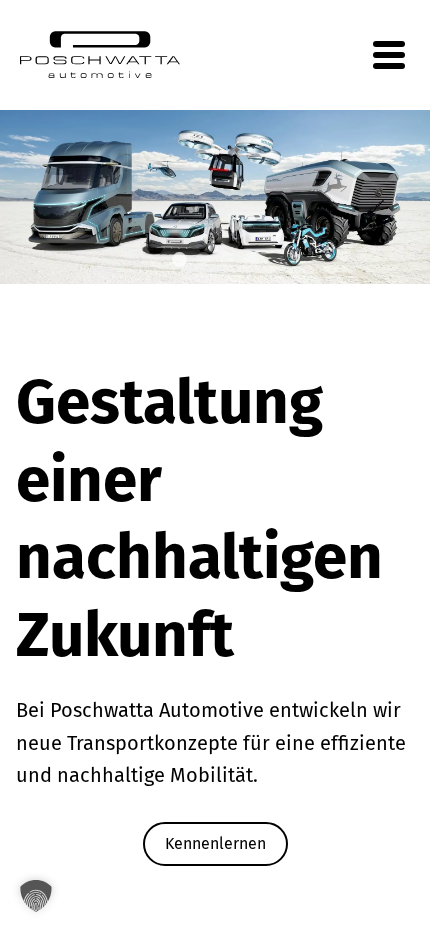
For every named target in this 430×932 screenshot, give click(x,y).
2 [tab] (203, 261)
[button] (36, 896)
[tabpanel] (215, 197)
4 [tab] (251, 261)
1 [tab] (179, 261)
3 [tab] (227, 261)
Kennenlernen (215, 843)
